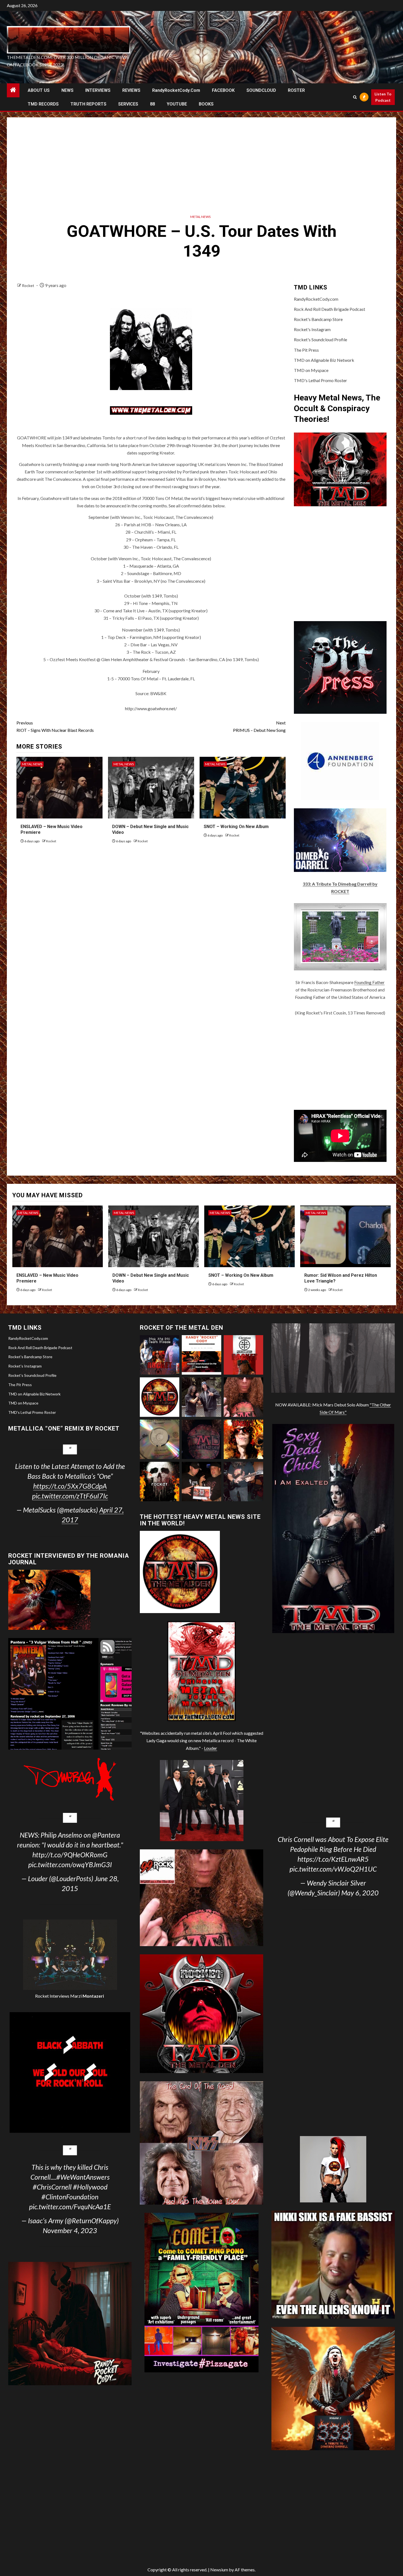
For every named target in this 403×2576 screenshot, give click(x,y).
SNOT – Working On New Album (236, 827)
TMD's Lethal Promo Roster (320, 380)
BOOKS (206, 104)
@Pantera (106, 1835)
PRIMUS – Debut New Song (259, 726)
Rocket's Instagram (312, 329)
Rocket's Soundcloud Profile (320, 339)
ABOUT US (39, 90)
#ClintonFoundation (70, 2197)
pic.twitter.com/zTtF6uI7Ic (70, 1496)
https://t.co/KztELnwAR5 (333, 1859)
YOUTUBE (177, 104)
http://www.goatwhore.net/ (151, 708)
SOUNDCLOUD (261, 90)
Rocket (29, 285)
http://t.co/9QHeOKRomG (70, 1855)
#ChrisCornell (52, 2187)
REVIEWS (131, 90)
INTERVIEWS (98, 90)
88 (152, 104)
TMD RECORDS (43, 104)
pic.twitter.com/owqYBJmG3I (70, 1864)
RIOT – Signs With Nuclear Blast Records (55, 726)
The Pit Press (306, 350)
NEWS (67, 90)
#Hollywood (90, 2187)
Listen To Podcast (383, 97)
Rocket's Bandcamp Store (318, 319)
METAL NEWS (200, 217)
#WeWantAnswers (83, 2177)
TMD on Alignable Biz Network (324, 360)
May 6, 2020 (360, 1893)
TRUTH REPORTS (88, 104)
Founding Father (369, 982)
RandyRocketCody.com (176, 90)
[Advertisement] (201, 164)
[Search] (355, 97)
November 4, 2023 (70, 2230)
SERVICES (128, 104)
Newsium (219, 2570)
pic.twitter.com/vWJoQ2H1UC (333, 1869)
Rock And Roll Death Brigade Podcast (330, 309)
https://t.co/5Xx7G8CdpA (70, 1486)
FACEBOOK (223, 90)
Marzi (87, 1996)
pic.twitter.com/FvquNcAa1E (70, 2207)
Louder (211, 1748)
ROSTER (296, 90)
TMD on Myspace (311, 370)
